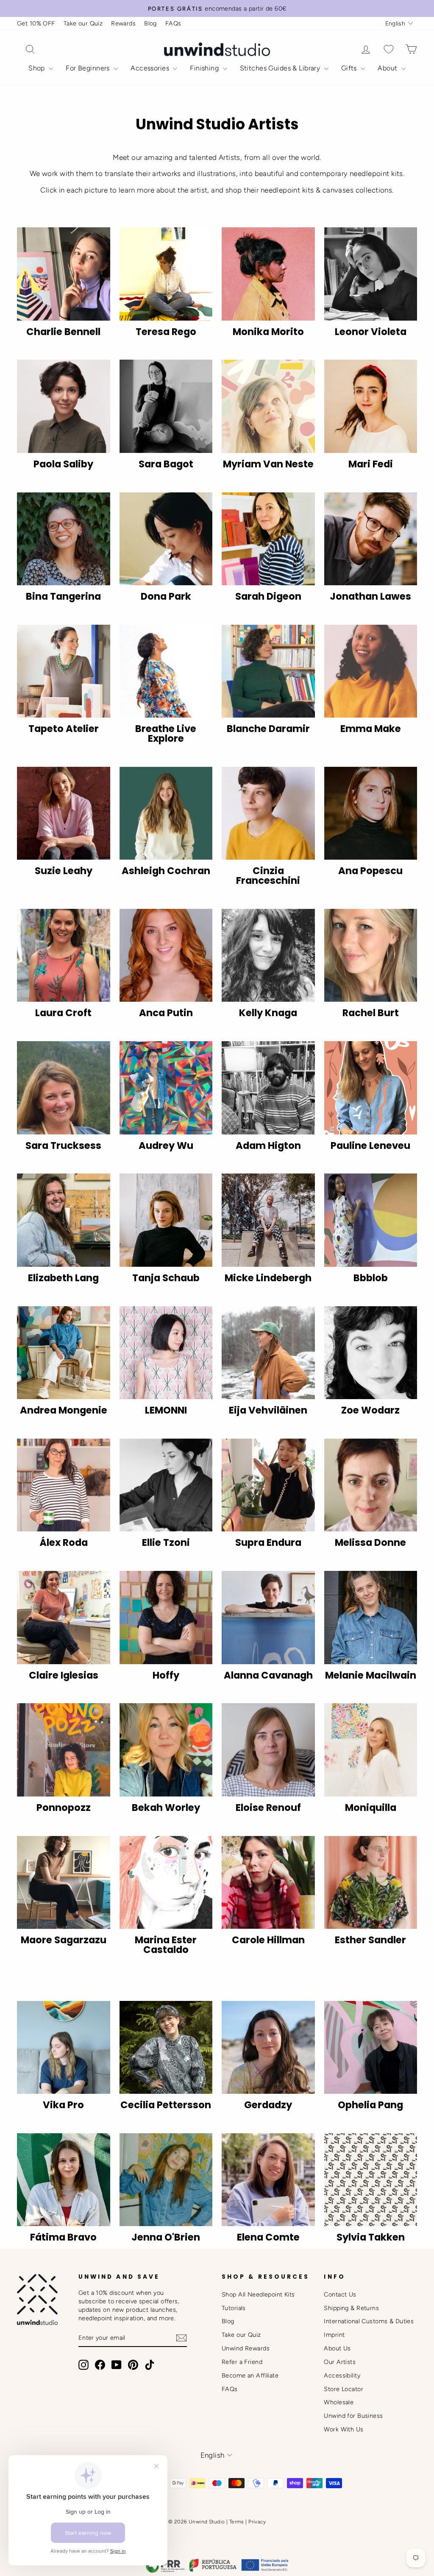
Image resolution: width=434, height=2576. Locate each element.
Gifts (350, 68)
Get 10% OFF (36, 23)
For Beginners (89, 68)
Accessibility (342, 2375)
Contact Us (340, 2294)
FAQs (173, 23)
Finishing (205, 68)
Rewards (123, 23)
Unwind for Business (353, 2416)
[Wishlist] (389, 49)
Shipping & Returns (351, 2308)
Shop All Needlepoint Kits (258, 2294)
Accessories (151, 68)
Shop (38, 68)
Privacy (257, 2522)
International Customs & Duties (369, 2321)
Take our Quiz (83, 23)
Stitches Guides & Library (281, 68)
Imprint (334, 2335)
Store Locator (344, 2389)
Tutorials (234, 2308)
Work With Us (344, 2429)
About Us (337, 2348)
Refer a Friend (242, 2362)
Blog (150, 23)
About (388, 68)
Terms (237, 2522)
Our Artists (340, 2362)
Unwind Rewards (246, 2348)
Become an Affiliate (250, 2375)
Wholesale (339, 2402)
